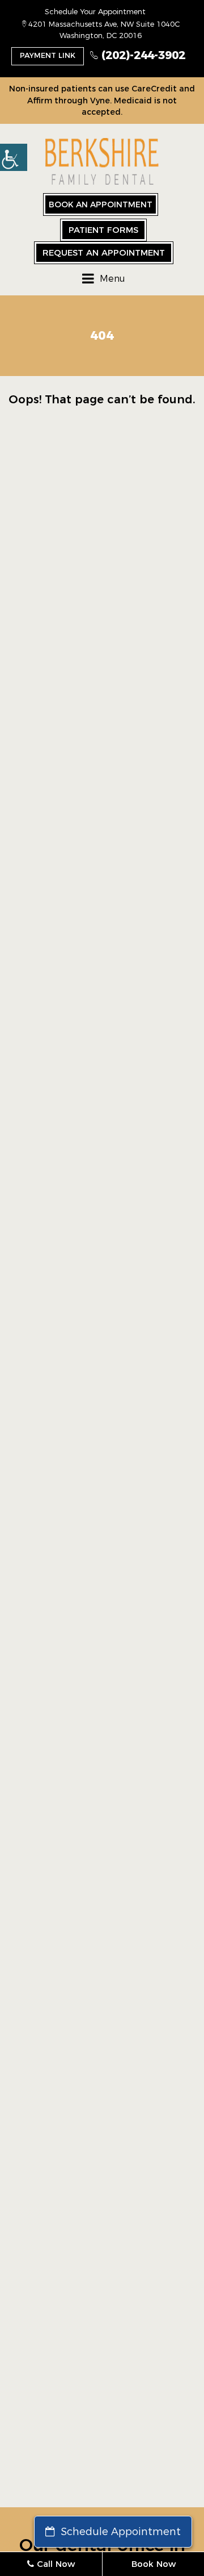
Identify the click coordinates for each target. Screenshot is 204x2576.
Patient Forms (103, 230)
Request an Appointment (104, 252)
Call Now (54, 2564)
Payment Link (48, 55)
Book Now (154, 2564)
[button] (14, 157)
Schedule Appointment (119, 2532)
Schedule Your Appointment (95, 11)
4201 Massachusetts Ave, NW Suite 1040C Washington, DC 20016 (103, 30)
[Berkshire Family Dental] (102, 162)
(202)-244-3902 (142, 55)
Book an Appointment (101, 204)
